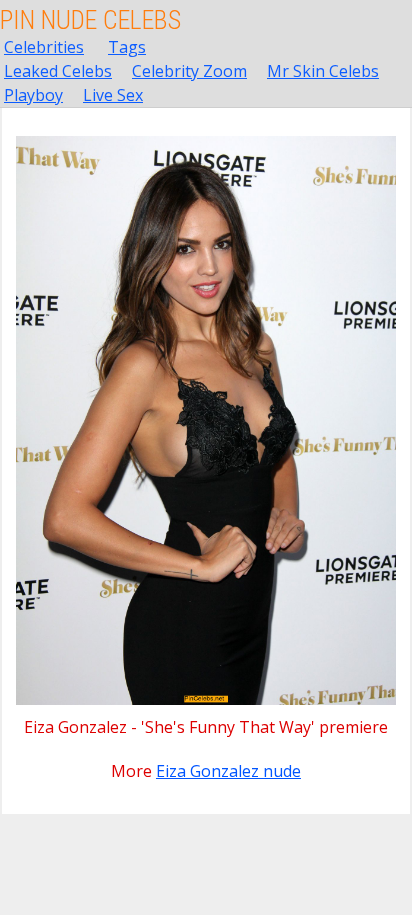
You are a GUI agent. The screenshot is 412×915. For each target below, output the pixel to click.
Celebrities (44, 47)
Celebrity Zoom (189, 71)
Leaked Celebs (58, 71)
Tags (127, 47)
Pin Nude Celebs (90, 20)
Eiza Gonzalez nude (228, 771)
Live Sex (113, 95)
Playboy (33, 95)
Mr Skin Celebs (323, 71)
